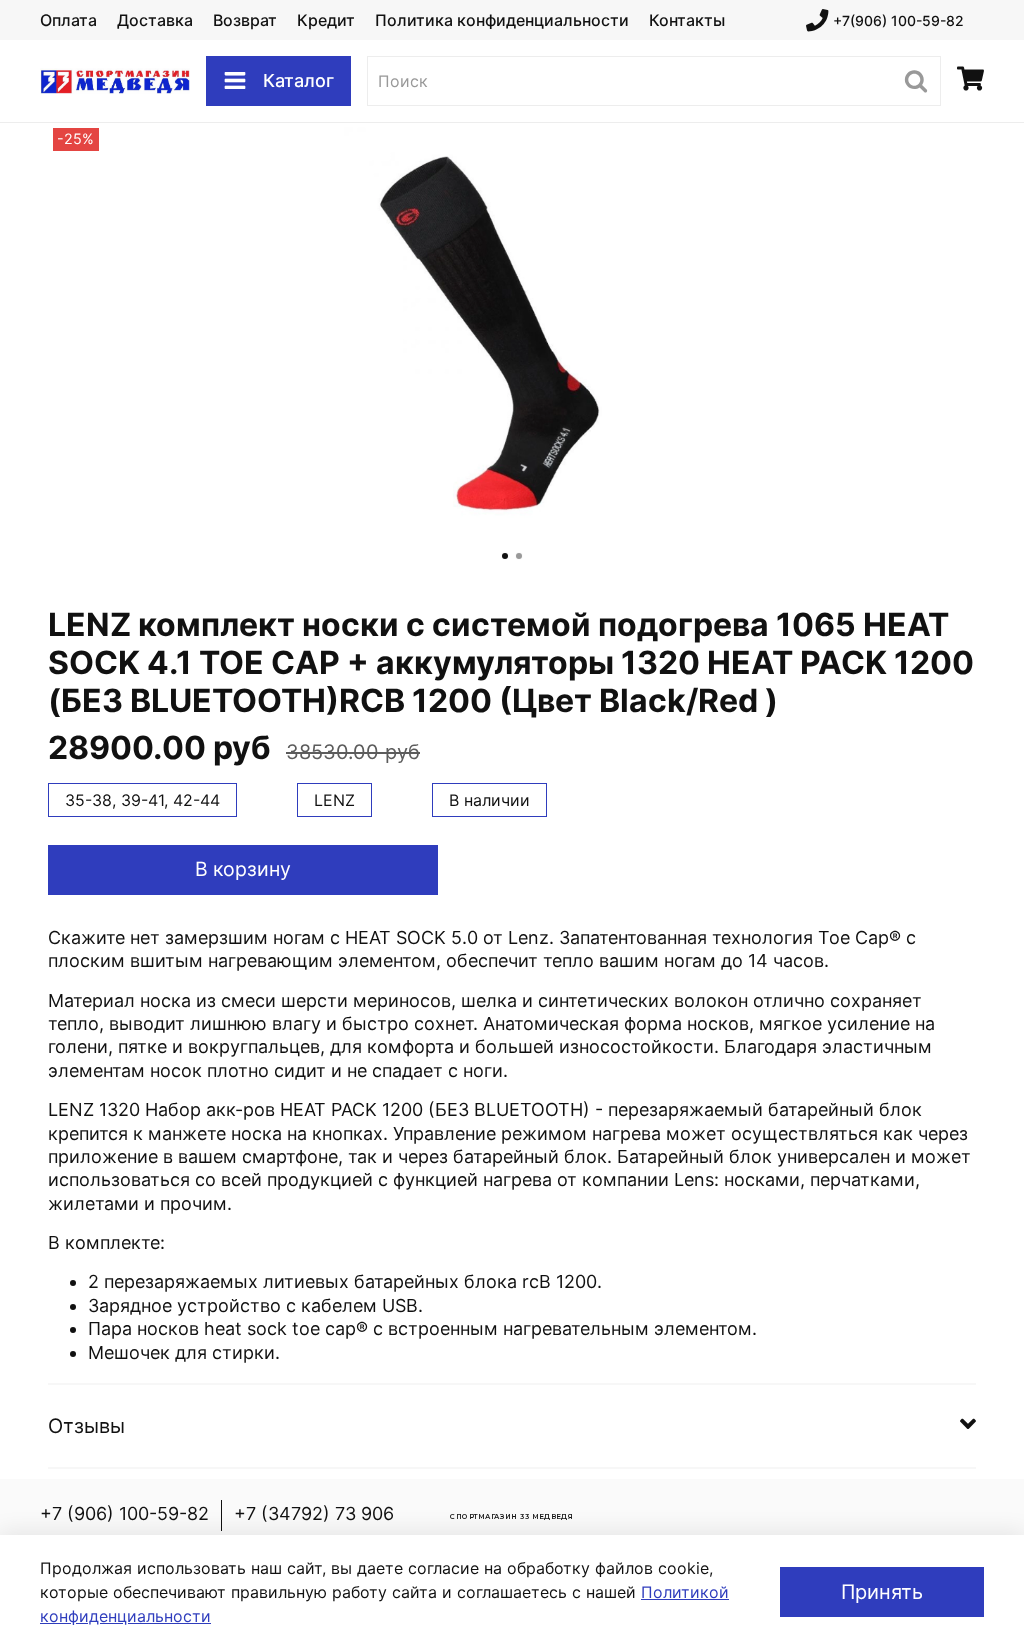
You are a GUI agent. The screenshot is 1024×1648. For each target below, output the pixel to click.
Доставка (155, 20)
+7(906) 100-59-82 (898, 20)
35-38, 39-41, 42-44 (142, 800)
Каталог (298, 80)
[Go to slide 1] (505, 556)
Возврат (245, 20)
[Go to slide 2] (519, 556)
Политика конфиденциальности (502, 20)
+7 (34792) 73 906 (314, 1513)
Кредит (326, 20)
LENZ (334, 800)
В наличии (489, 800)
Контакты (687, 20)
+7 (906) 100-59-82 (124, 1513)
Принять (882, 1592)
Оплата (68, 20)
